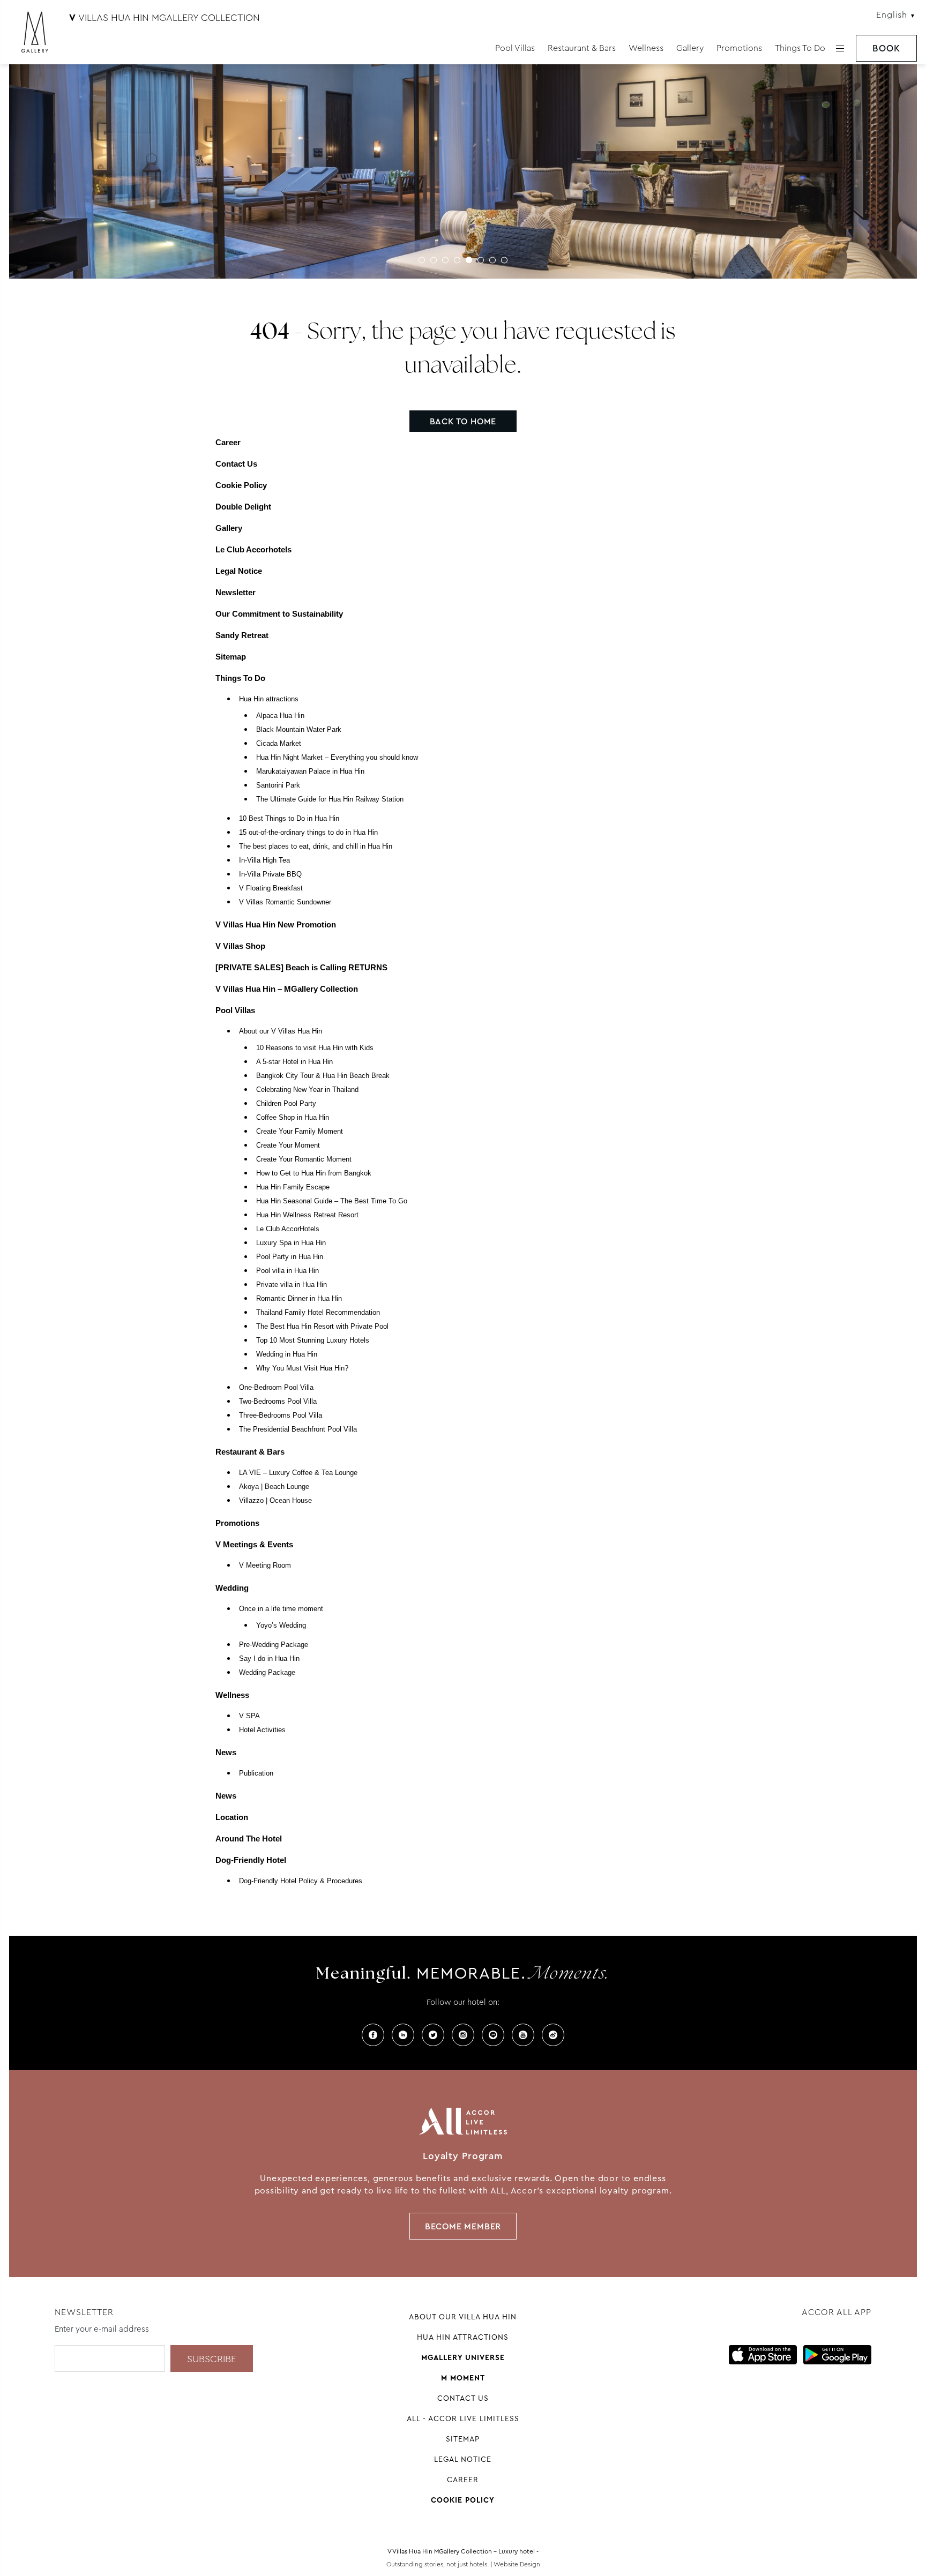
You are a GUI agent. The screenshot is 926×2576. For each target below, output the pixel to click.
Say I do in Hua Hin (269, 1659)
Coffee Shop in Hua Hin (293, 1118)
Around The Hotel (249, 1839)
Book (886, 48)
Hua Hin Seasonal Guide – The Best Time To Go (332, 1201)
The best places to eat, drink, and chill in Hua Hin (316, 847)
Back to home (463, 421)
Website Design (517, 2564)
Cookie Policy (241, 485)
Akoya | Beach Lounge (274, 1487)
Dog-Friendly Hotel (251, 1860)
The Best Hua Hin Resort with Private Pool (322, 1327)
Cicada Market (279, 744)
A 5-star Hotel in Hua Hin (294, 1062)
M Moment (463, 2378)
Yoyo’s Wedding (281, 1626)
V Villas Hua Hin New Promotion (276, 924)
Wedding (232, 1588)
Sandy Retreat (242, 635)
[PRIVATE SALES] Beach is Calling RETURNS (301, 967)
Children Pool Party (286, 1104)
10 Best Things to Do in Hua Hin (289, 819)
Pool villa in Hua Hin (287, 1271)
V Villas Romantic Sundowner (285, 902)
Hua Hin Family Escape (293, 1187)
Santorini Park (278, 785)
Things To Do (800, 48)
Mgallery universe (463, 2357)
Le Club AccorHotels (288, 1229)
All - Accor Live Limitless (463, 2418)
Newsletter (236, 592)
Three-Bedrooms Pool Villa (281, 1416)
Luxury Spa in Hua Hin (291, 1243)
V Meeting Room (265, 1566)
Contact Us (236, 464)
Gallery (690, 48)
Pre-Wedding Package (274, 1645)
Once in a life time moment (281, 1609)
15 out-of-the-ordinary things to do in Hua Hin (308, 833)
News (226, 1752)
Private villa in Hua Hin (292, 1285)
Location (232, 1817)
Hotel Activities (262, 1730)
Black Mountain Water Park (299, 730)
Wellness (646, 48)
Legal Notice (239, 571)
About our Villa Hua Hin (463, 2317)
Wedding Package (267, 1673)
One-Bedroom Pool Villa (276, 1388)
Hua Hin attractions (269, 699)
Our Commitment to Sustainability (279, 614)
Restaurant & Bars (582, 48)
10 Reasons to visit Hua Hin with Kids (315, 1048)
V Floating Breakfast (271, 888)
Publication (256, 1773)
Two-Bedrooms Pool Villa (278, 1402)
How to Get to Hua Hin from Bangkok (314, 1173)
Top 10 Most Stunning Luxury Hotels (313, 1341)
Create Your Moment (288, 1145)
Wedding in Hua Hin (287, 1354)
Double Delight (243, 507)
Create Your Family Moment (300, 1132)
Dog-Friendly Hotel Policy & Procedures (301, 1881)
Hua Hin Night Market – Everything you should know (337, 758)
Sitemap (231, 657)
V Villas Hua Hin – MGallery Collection (287, 989)
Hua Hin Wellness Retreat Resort (307, 1215)
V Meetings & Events (254, 1544)
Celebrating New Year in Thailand (307, 1090)
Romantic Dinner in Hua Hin (299, 1299)
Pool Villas (515, 48)
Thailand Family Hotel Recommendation (318, 1313)
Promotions (739, 48)
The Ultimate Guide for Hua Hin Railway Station (330, 799)
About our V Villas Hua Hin (281, 1031)
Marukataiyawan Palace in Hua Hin (310, 772)
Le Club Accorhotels (253, 549)
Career (228, 442)
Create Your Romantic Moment (304, 1159)
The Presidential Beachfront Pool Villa (298, 1429)
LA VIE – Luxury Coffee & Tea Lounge (298, 1473)
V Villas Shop (240, 946)
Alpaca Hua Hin (280, 716)
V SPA (249, 1716)
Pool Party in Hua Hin (290, 1257)
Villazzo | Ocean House (275, 1501)
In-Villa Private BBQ (270, 874)
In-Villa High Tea (264, 860)
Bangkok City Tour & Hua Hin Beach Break (323, 1076)
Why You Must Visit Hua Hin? (302, 1368)
